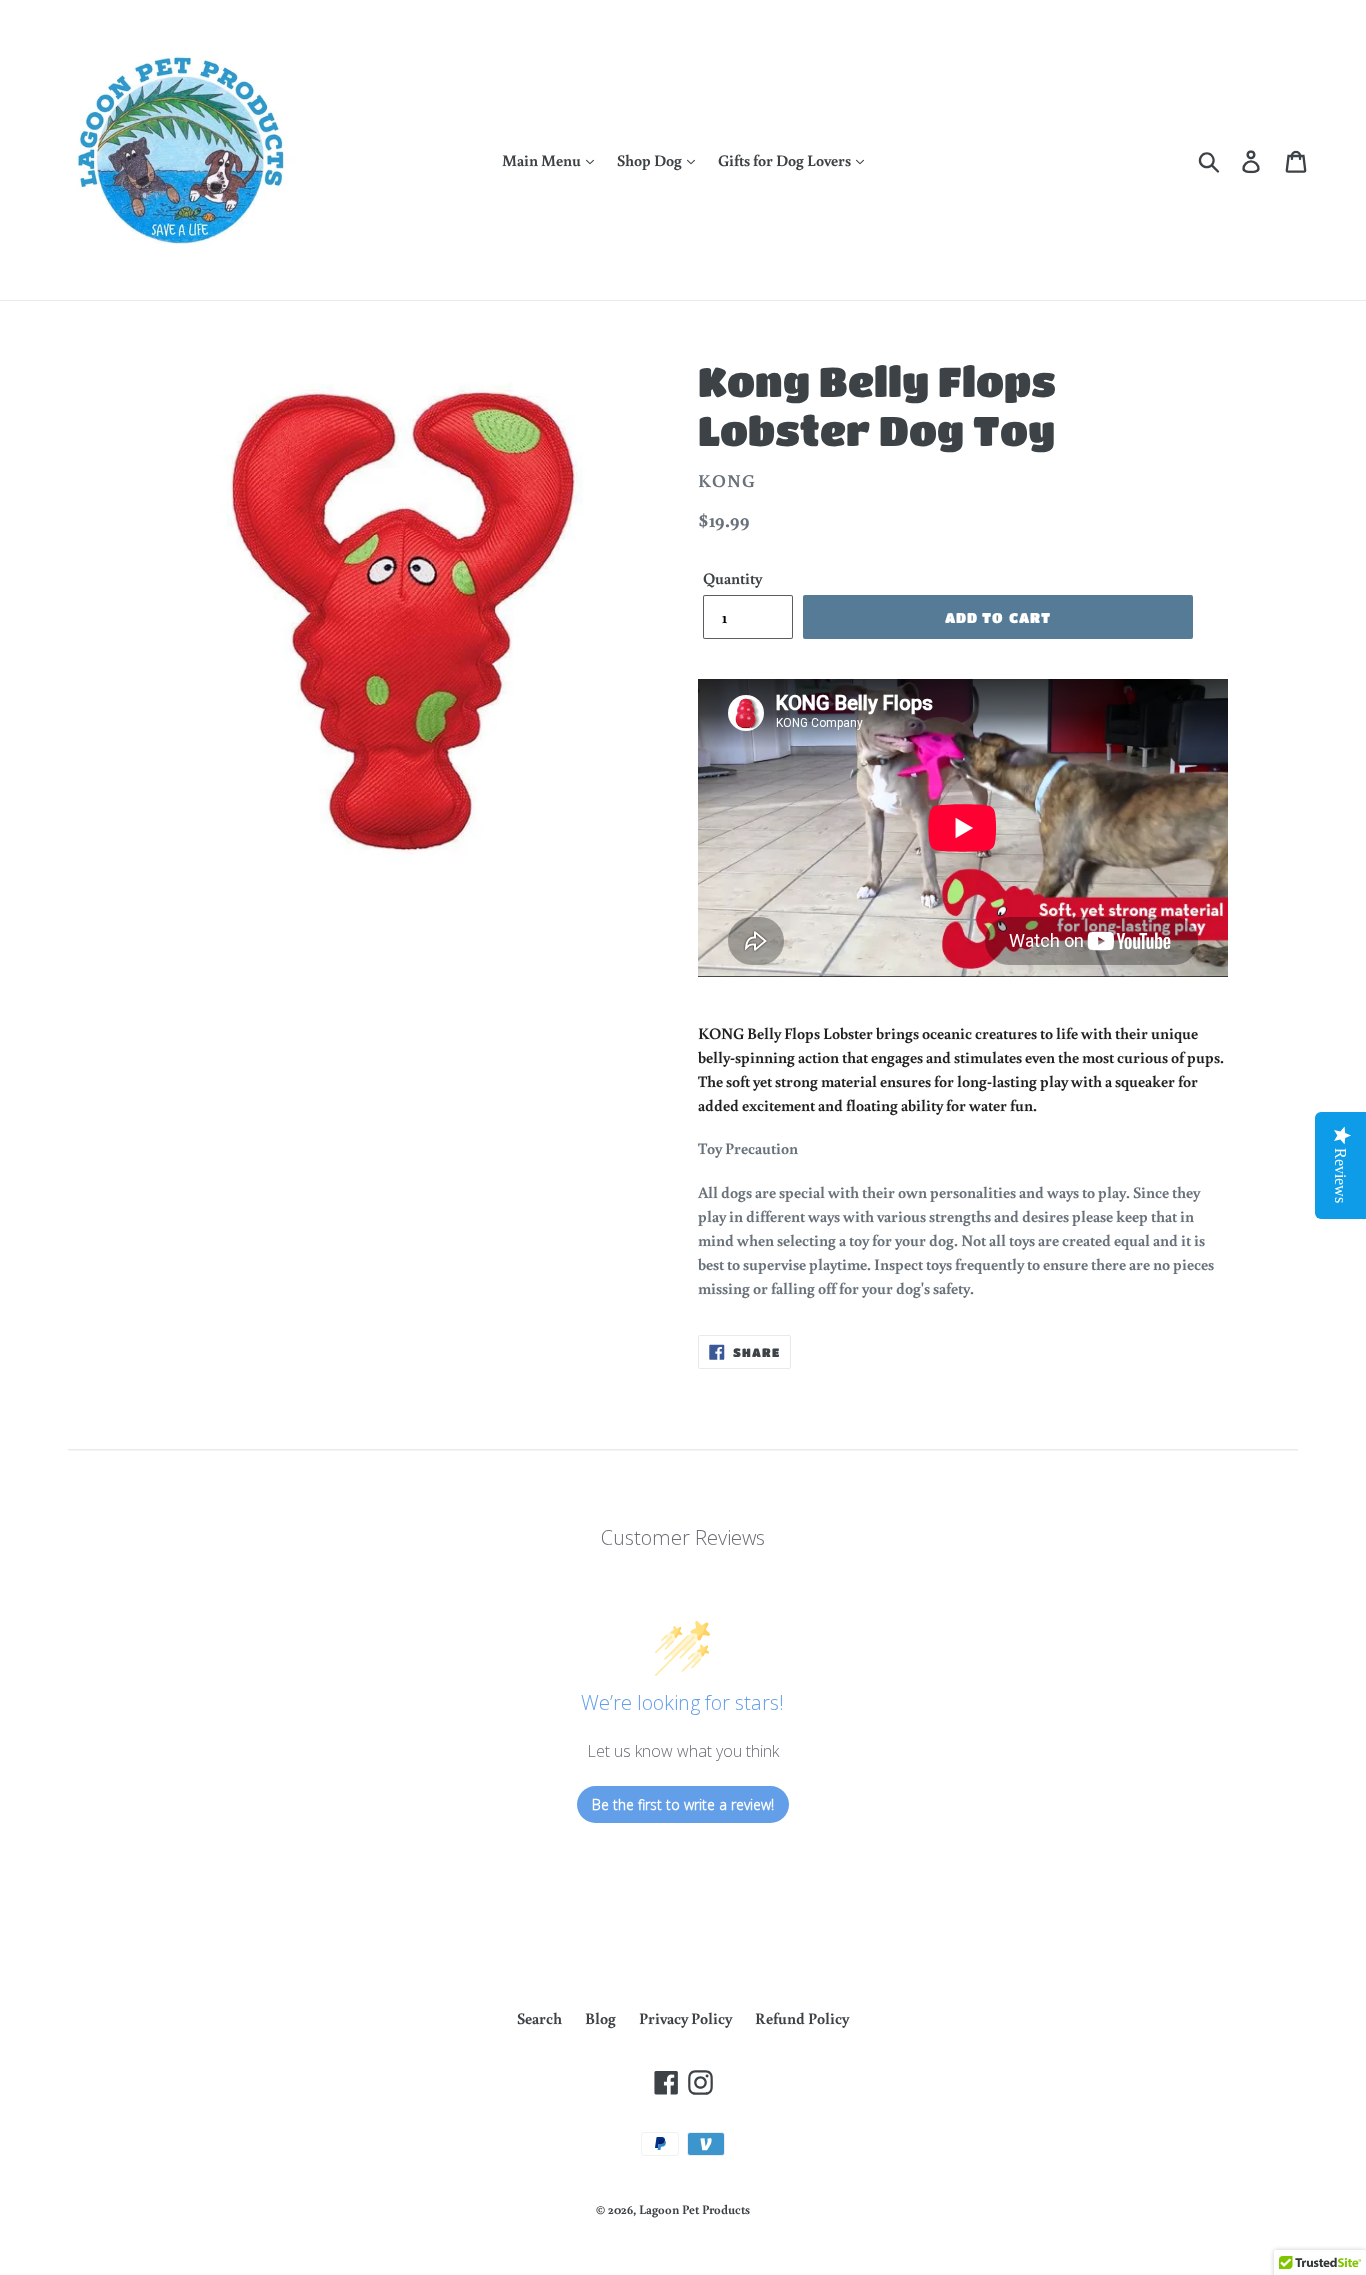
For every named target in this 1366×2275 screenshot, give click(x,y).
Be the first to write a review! (683, 1804)
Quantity (732, 578)
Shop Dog (651, 160)
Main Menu (543, 160)
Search (539, 2018)
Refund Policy (802, 2018)
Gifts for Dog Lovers (786, 160)
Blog (600, 2018)
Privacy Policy (685, 2018)
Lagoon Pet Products (694, 2209)
